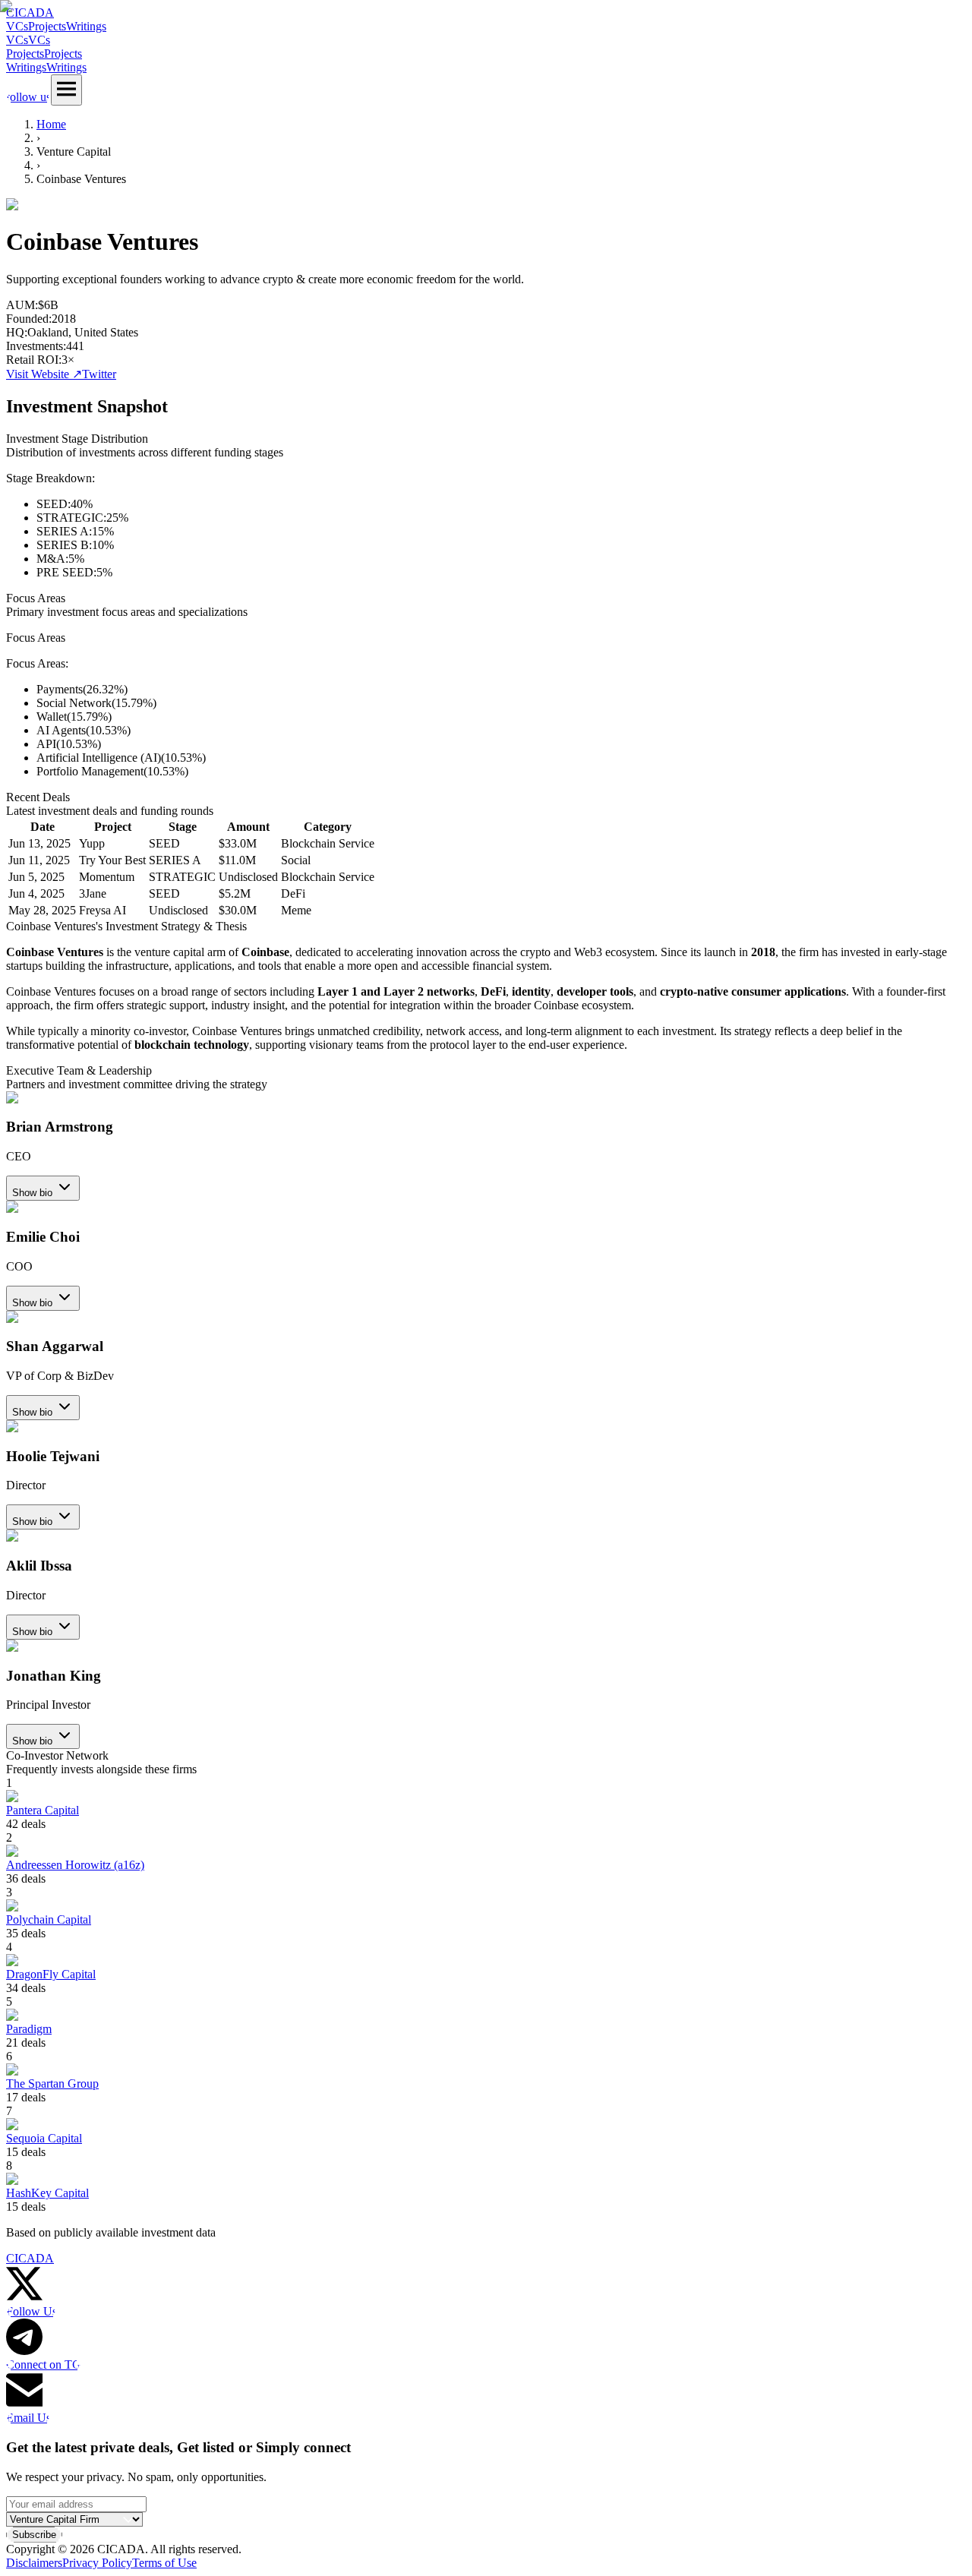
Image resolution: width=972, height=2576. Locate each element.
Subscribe (34, 2535)
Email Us (28, 2418)
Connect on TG (44, 2364)
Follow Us (32, 2311)
